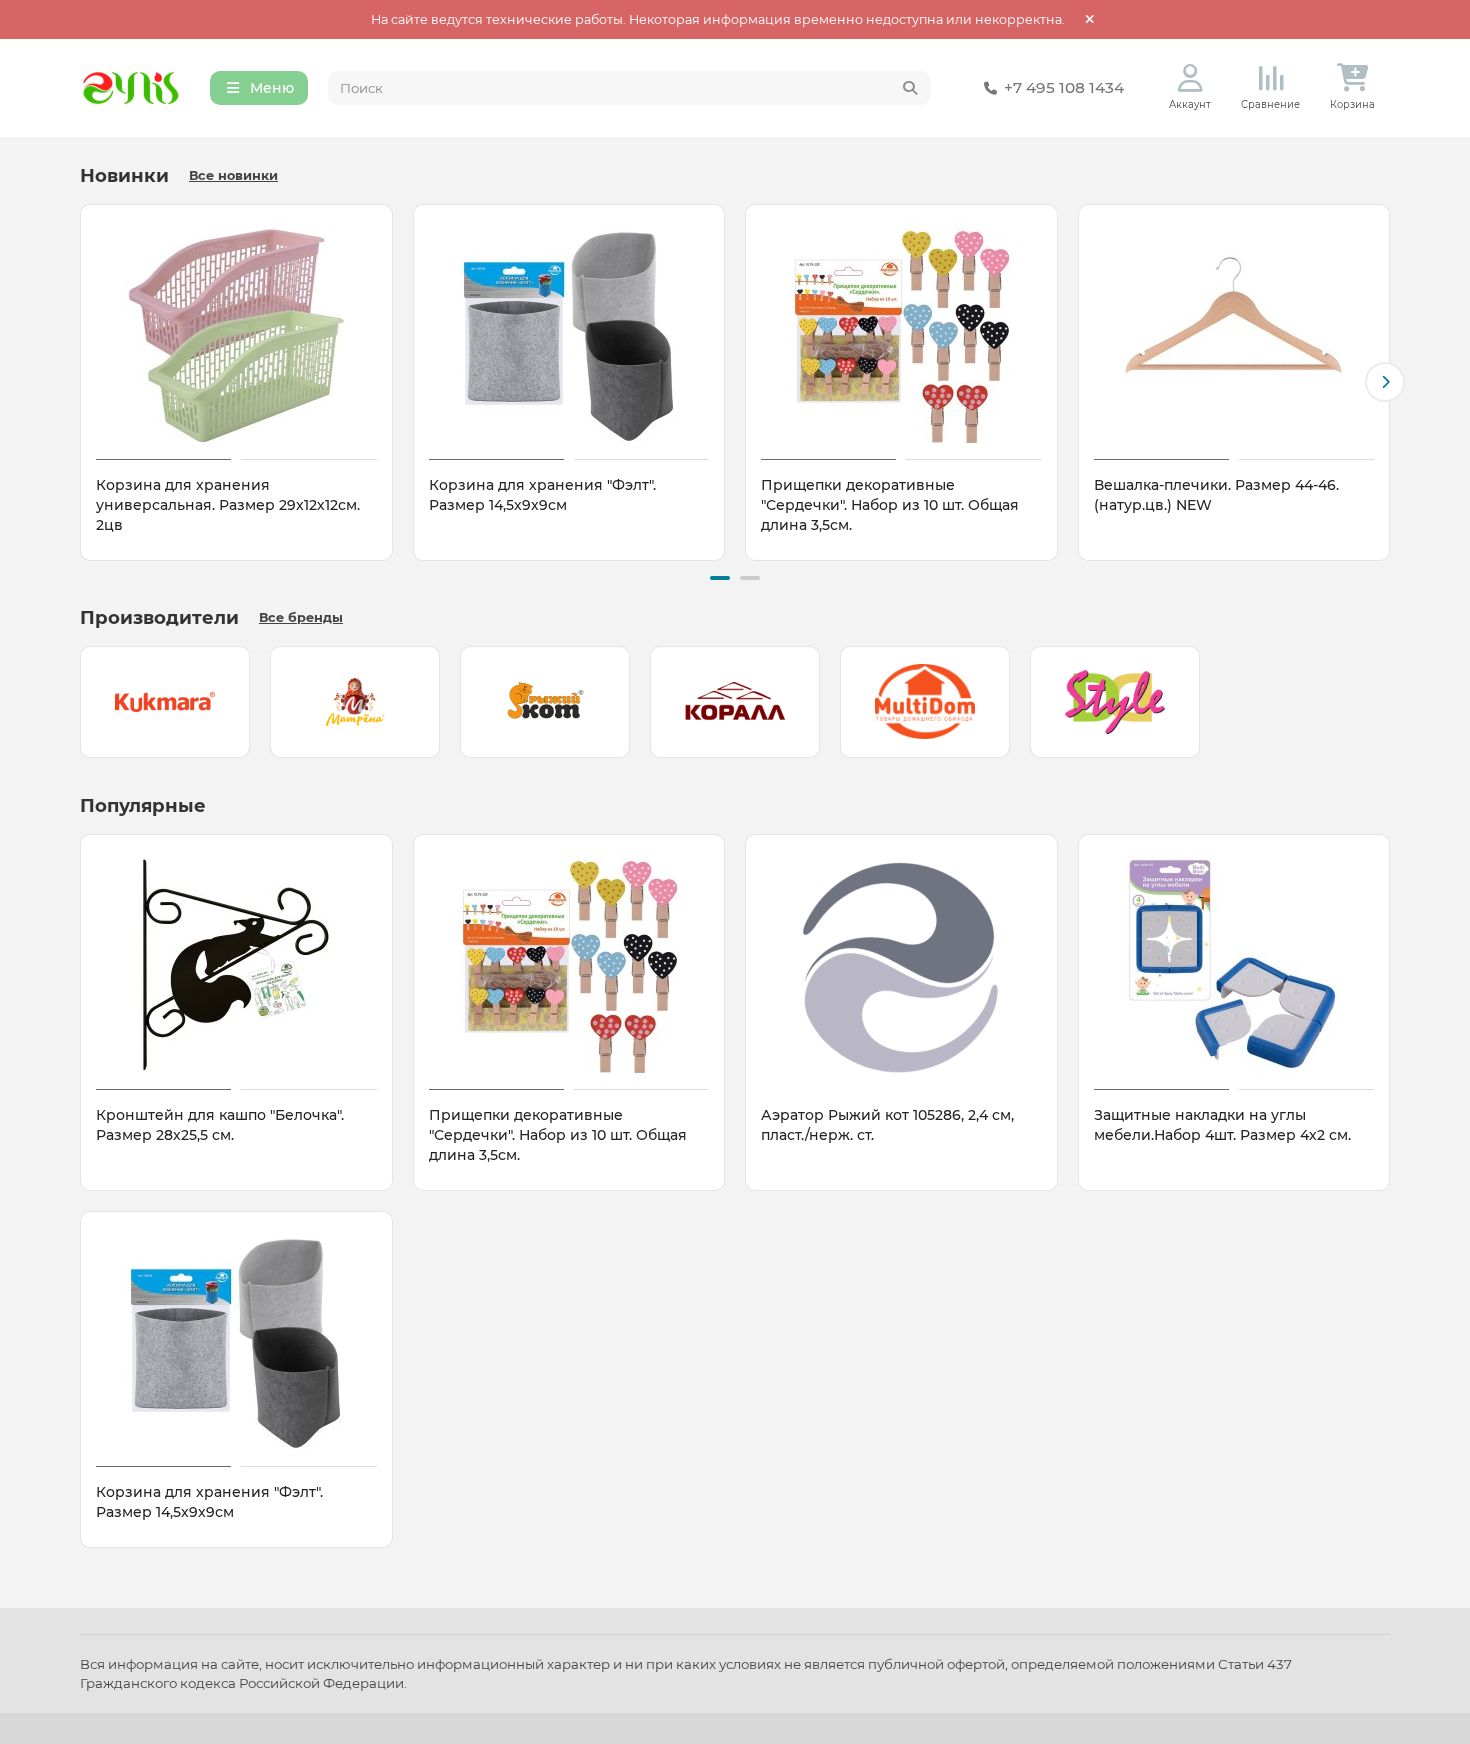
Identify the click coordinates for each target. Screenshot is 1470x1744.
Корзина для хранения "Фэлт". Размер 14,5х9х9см (542, 495)
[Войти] (1190, 78)
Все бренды (301, 617)
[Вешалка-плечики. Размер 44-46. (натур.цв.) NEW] (1234, 335)
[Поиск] (910, 88)
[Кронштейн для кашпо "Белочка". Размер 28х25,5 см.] (236, 965)
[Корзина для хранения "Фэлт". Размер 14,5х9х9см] (569, 335)
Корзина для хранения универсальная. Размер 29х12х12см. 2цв (228, 505)
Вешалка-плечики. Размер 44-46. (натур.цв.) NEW (1216, 495)
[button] (85, 382)
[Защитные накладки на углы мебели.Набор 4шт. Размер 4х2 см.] (1234, 965)
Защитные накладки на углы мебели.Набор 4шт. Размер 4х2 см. (1222, 1125)
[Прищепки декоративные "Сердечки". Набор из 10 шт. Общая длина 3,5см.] (901, 335)
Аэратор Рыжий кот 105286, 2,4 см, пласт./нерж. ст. (887, 1125)
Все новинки (233, 175)
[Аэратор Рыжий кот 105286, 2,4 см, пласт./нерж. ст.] (901, 965)
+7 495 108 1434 (1064, 87)
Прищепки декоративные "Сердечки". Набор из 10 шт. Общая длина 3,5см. (890, 505)
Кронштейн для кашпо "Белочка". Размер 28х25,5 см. (220, 1125)
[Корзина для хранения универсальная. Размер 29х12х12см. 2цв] (236, 335)
